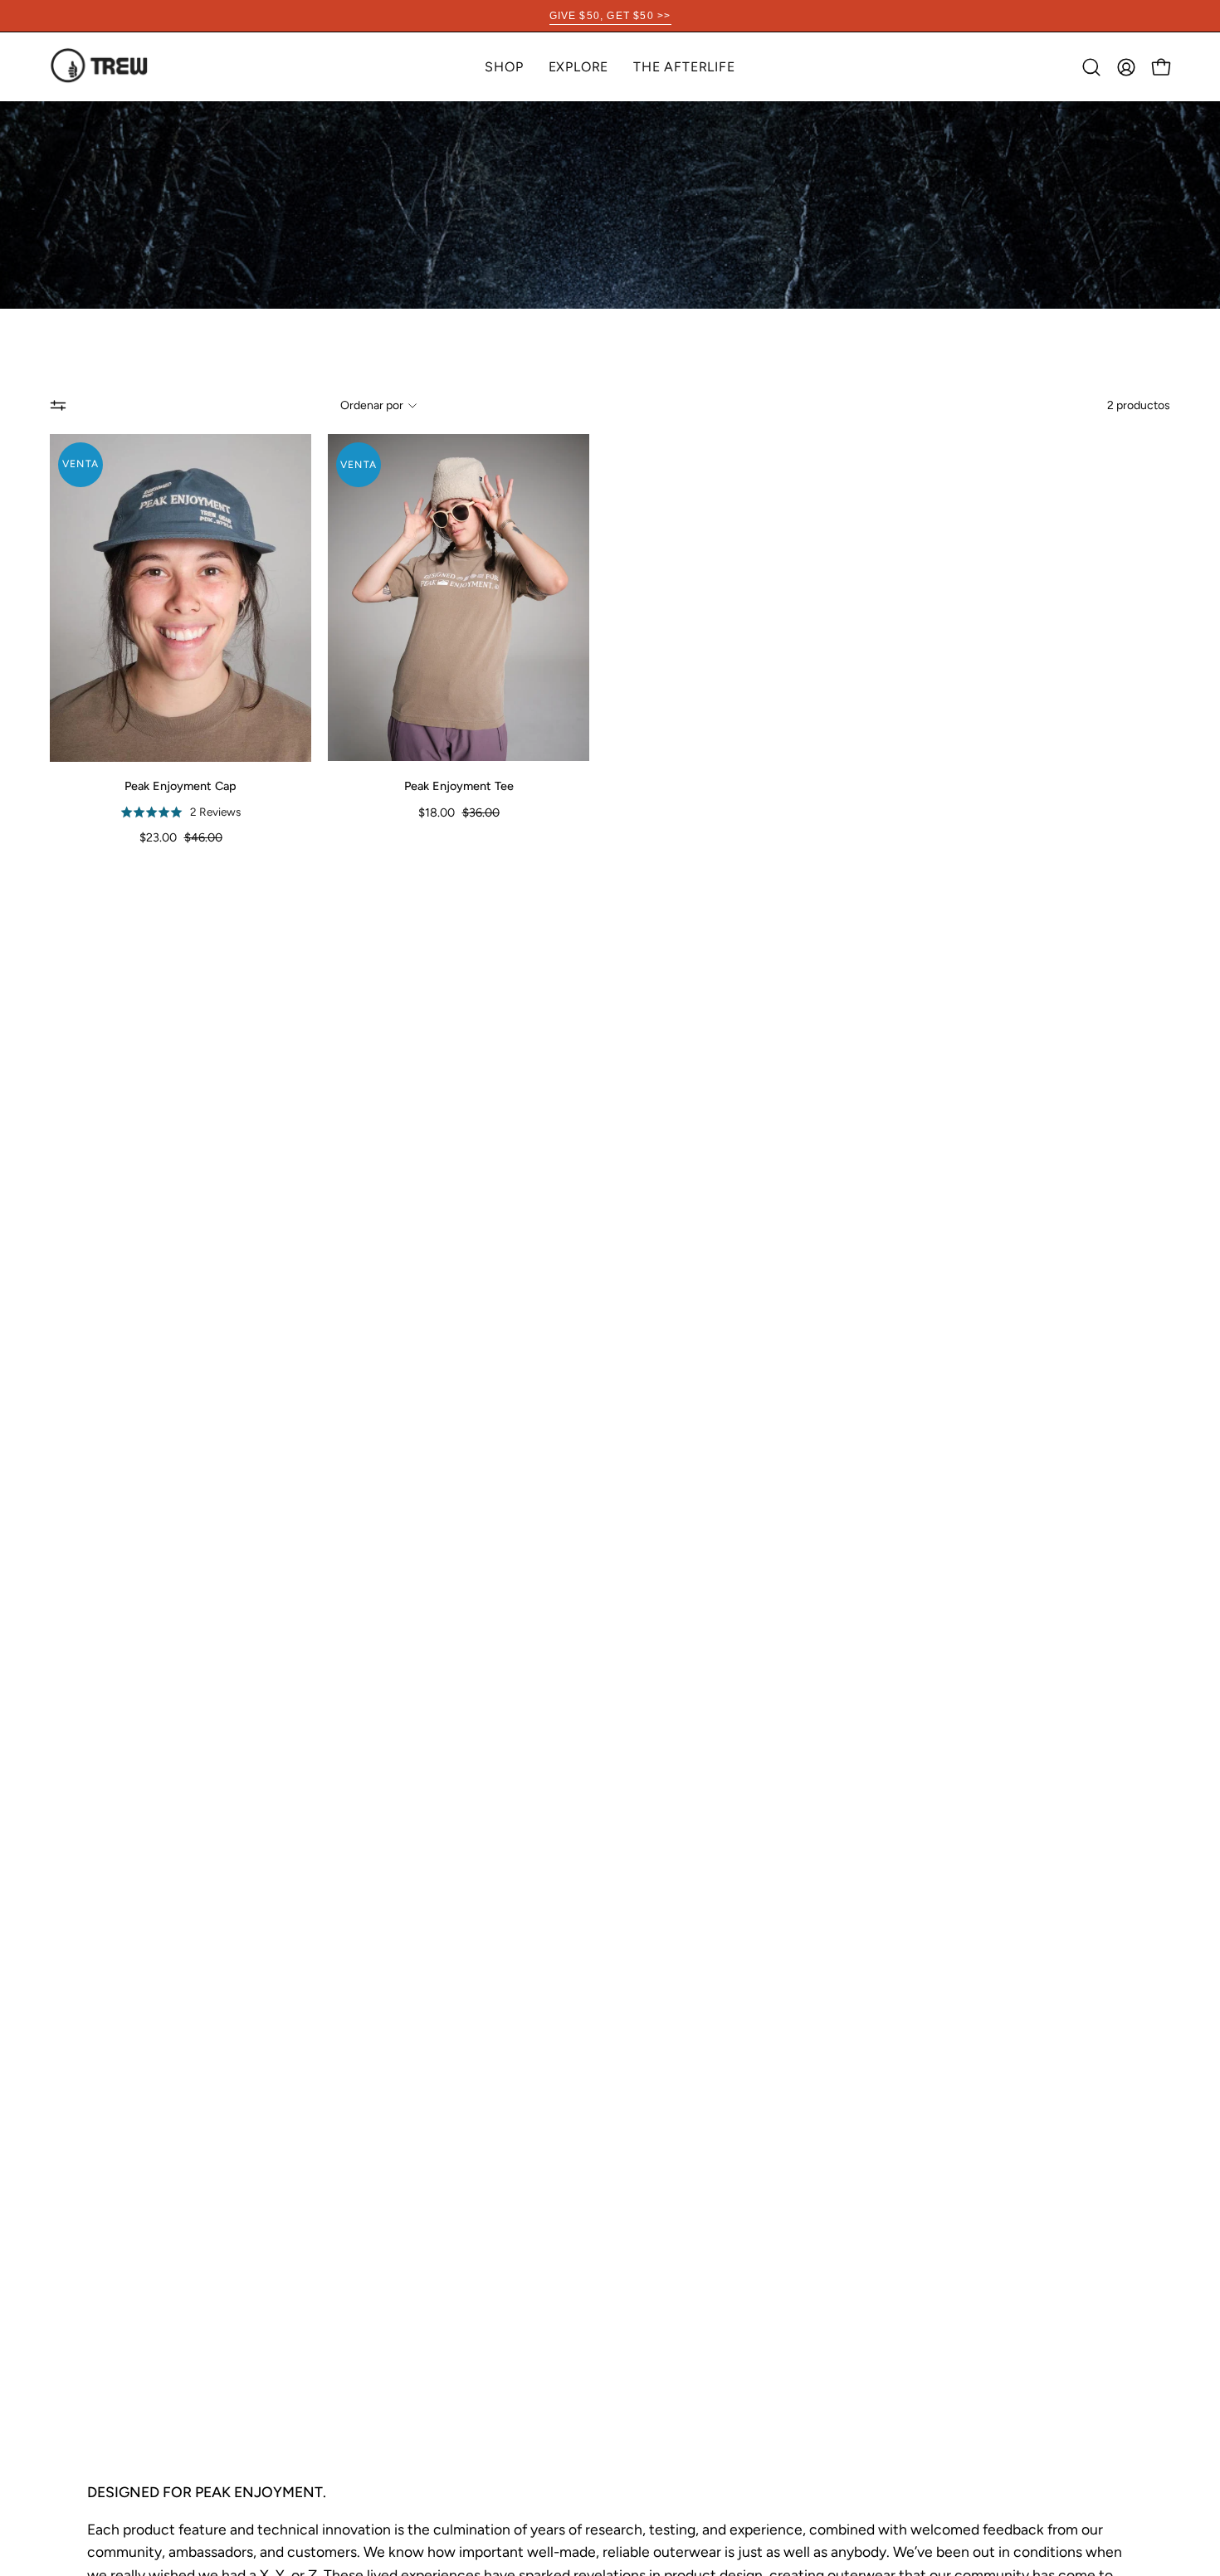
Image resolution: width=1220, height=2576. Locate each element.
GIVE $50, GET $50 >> (610, 16)
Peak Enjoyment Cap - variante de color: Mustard (196, 856)
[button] (579, 67)
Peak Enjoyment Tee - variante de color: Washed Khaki (451, 832)
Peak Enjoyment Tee (459, 786)
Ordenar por (372, 405)
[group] (610, 16)
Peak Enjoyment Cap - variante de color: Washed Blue (166, 856)
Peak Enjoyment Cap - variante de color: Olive (181, 856)
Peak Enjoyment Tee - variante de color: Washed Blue (466, 832)
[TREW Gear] (100, 67)
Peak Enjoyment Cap (181, 786)
